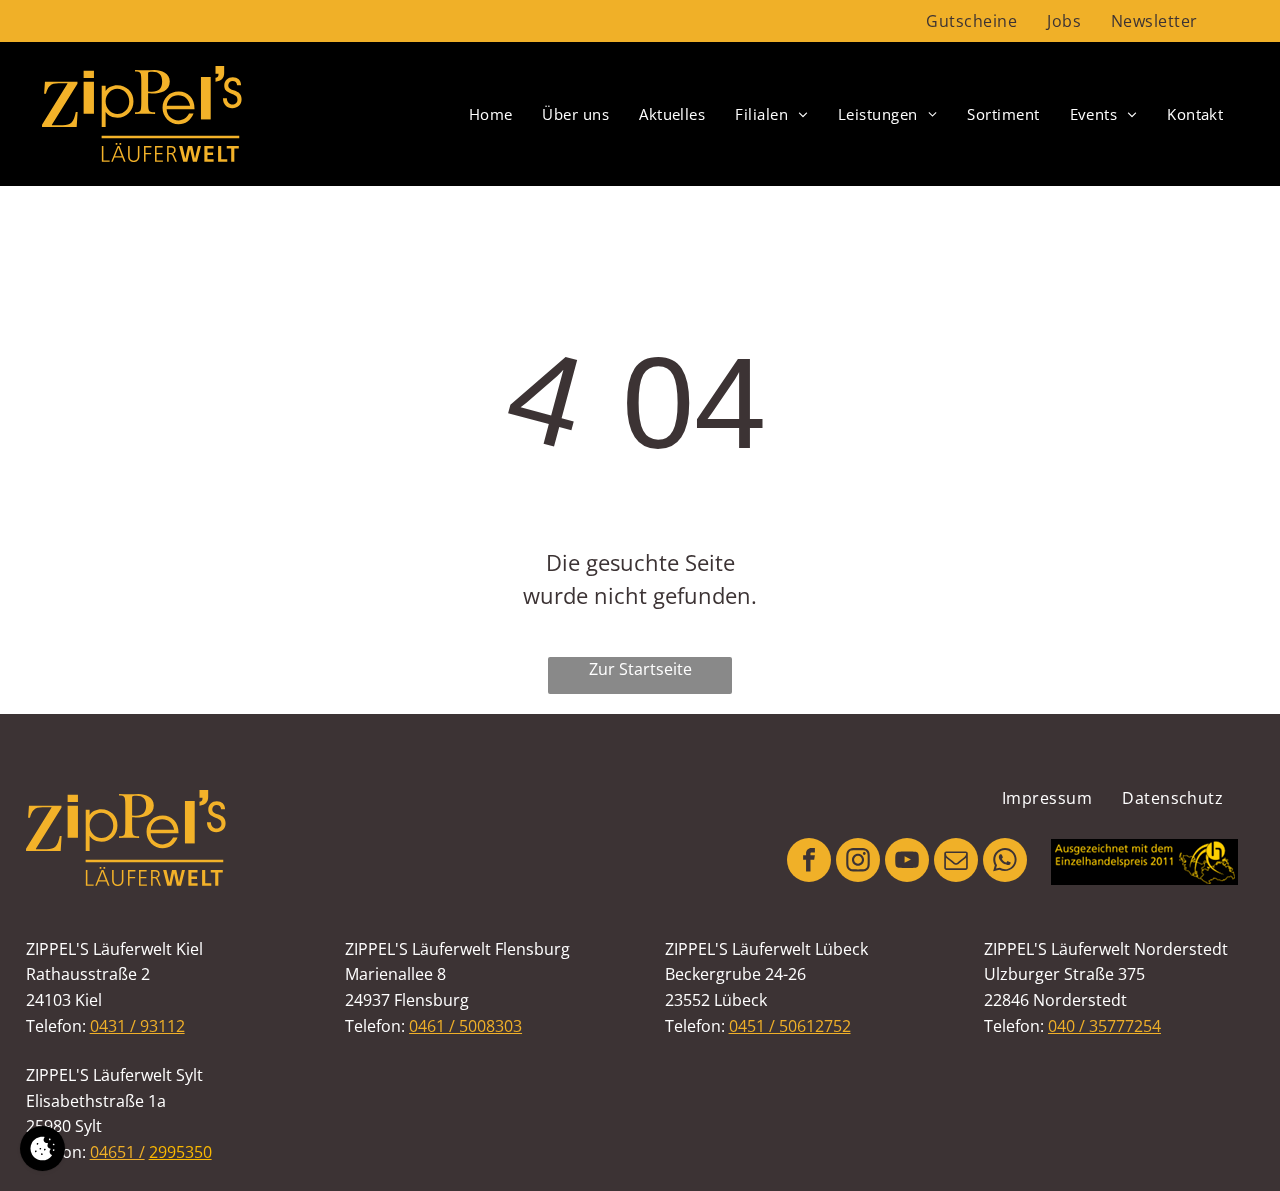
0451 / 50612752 (790, 1026)
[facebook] (809, 862)
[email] (956, 862)
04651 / (117, 1152)
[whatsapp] (1005, 862)
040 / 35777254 (1104, 1026)
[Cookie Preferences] (42, 1148)
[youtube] (907, 862)
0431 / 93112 (137, 1026)
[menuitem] (971, 21)
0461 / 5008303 (465, 1026)
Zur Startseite (640, 669)
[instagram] (858, 862)
